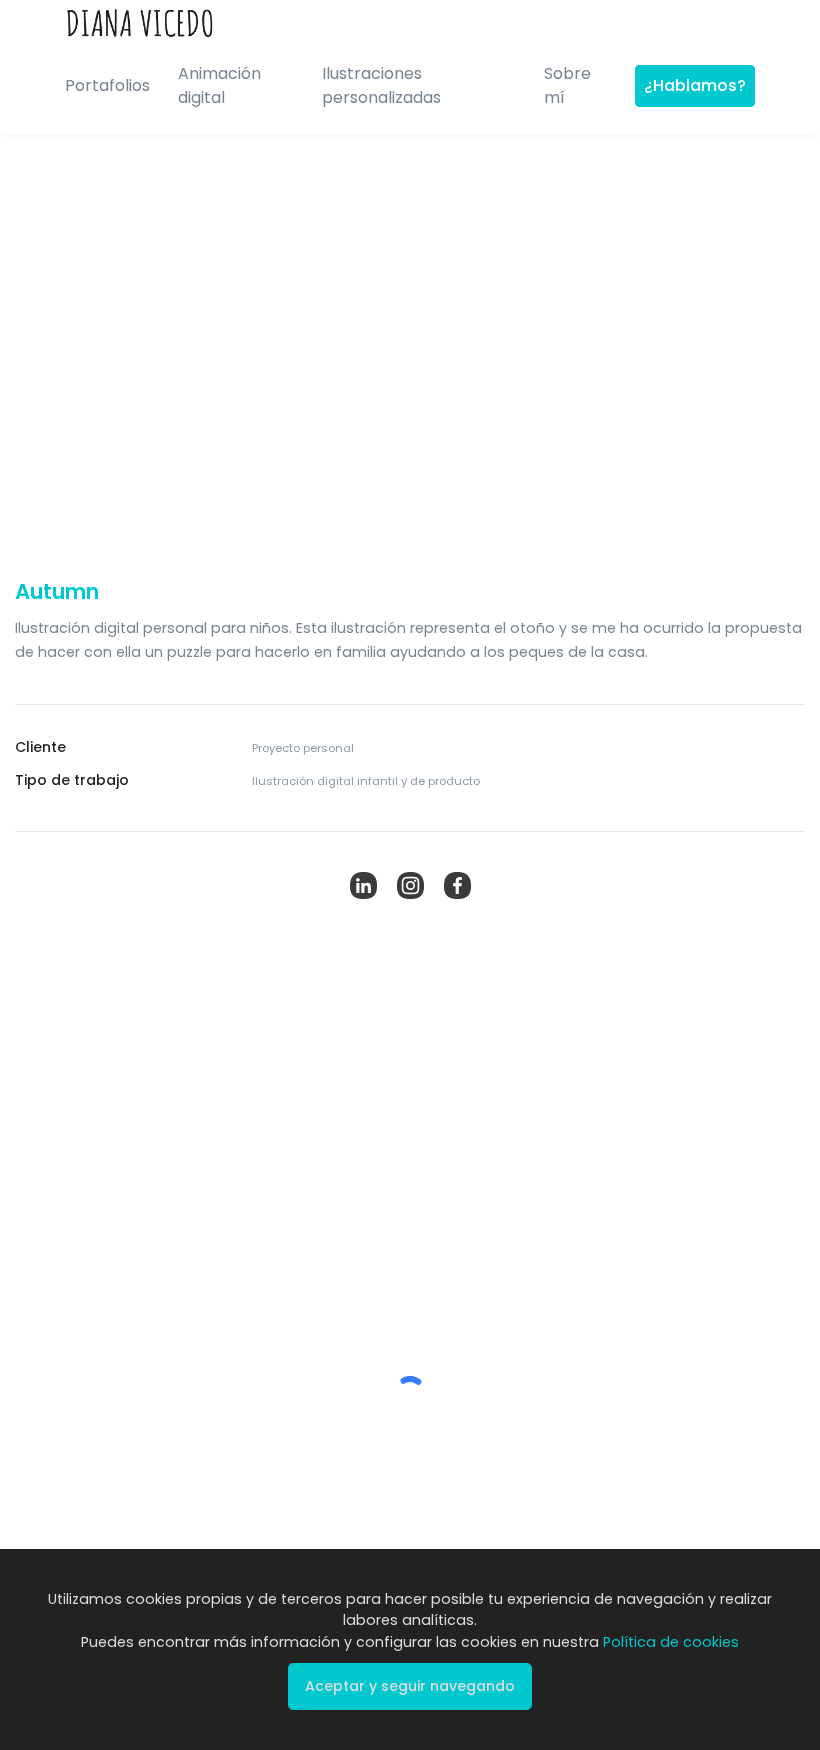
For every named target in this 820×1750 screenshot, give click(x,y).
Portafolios (107, 85)
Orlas (562, 1475)
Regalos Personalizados (622, 1540)
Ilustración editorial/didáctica (160, 1486)
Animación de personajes (387, 1486)
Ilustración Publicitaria (135, 1454)
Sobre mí (567, 85)
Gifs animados (352, 1518)
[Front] (140, 19)
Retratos (572, 1508)
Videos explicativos (366, 1454)
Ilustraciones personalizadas (381, 85)
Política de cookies (671, 1642)
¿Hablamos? (695, 85)
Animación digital (219, 85)
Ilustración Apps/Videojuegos (160, 1518)
